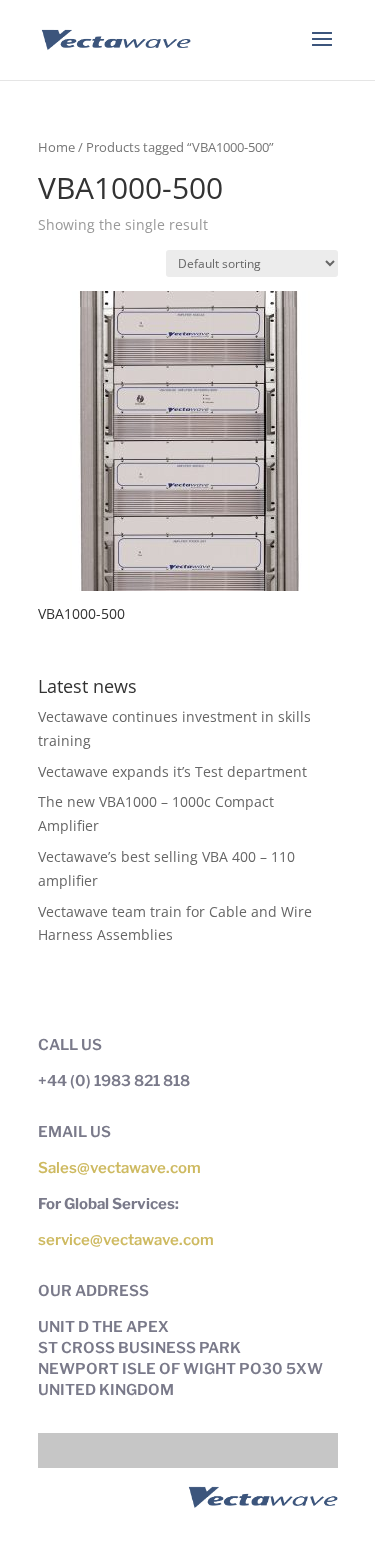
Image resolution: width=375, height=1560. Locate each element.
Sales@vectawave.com (119, 1168)
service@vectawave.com (126, 1240)
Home (56, 147)
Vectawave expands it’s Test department (172, 771)
